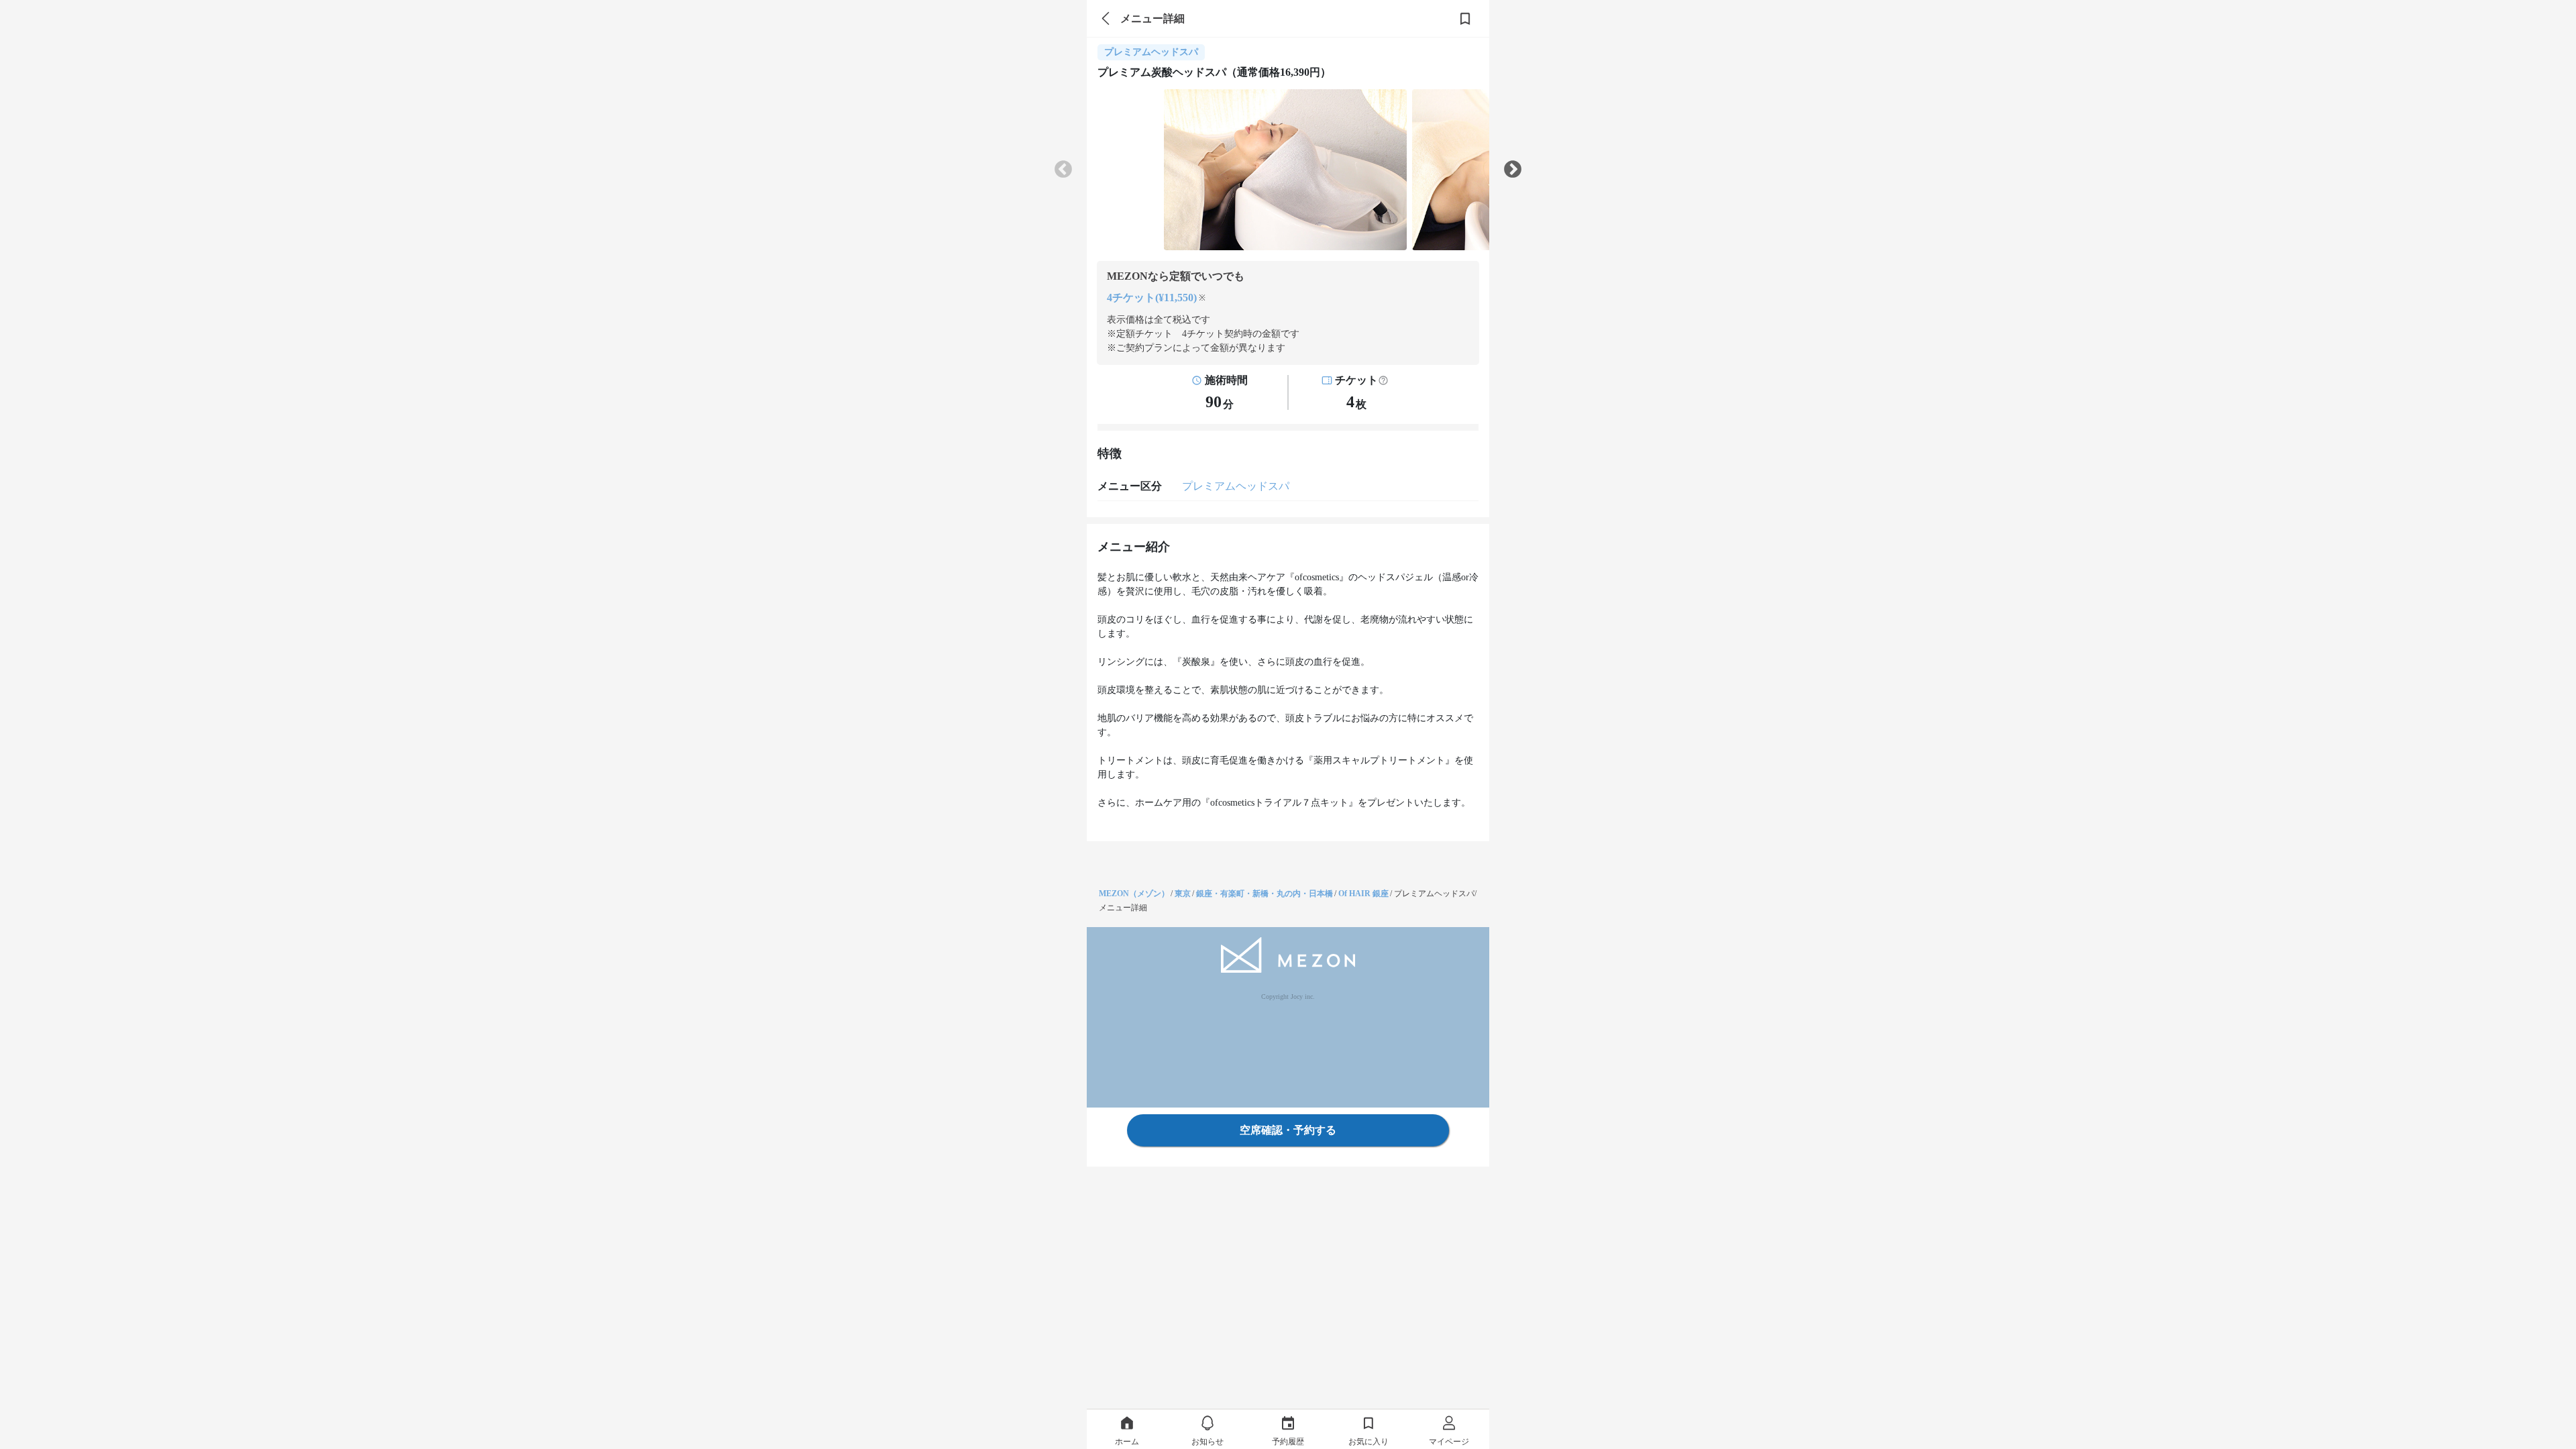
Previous (1063, 170)
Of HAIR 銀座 (1363, 894)
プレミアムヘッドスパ (1236, 486)
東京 (1183, 894)
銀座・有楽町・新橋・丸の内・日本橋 (1265, 894)
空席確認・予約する (1288, 1130)
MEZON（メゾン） (1134, 894)
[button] (1383, 380)
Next (1513, 170)
